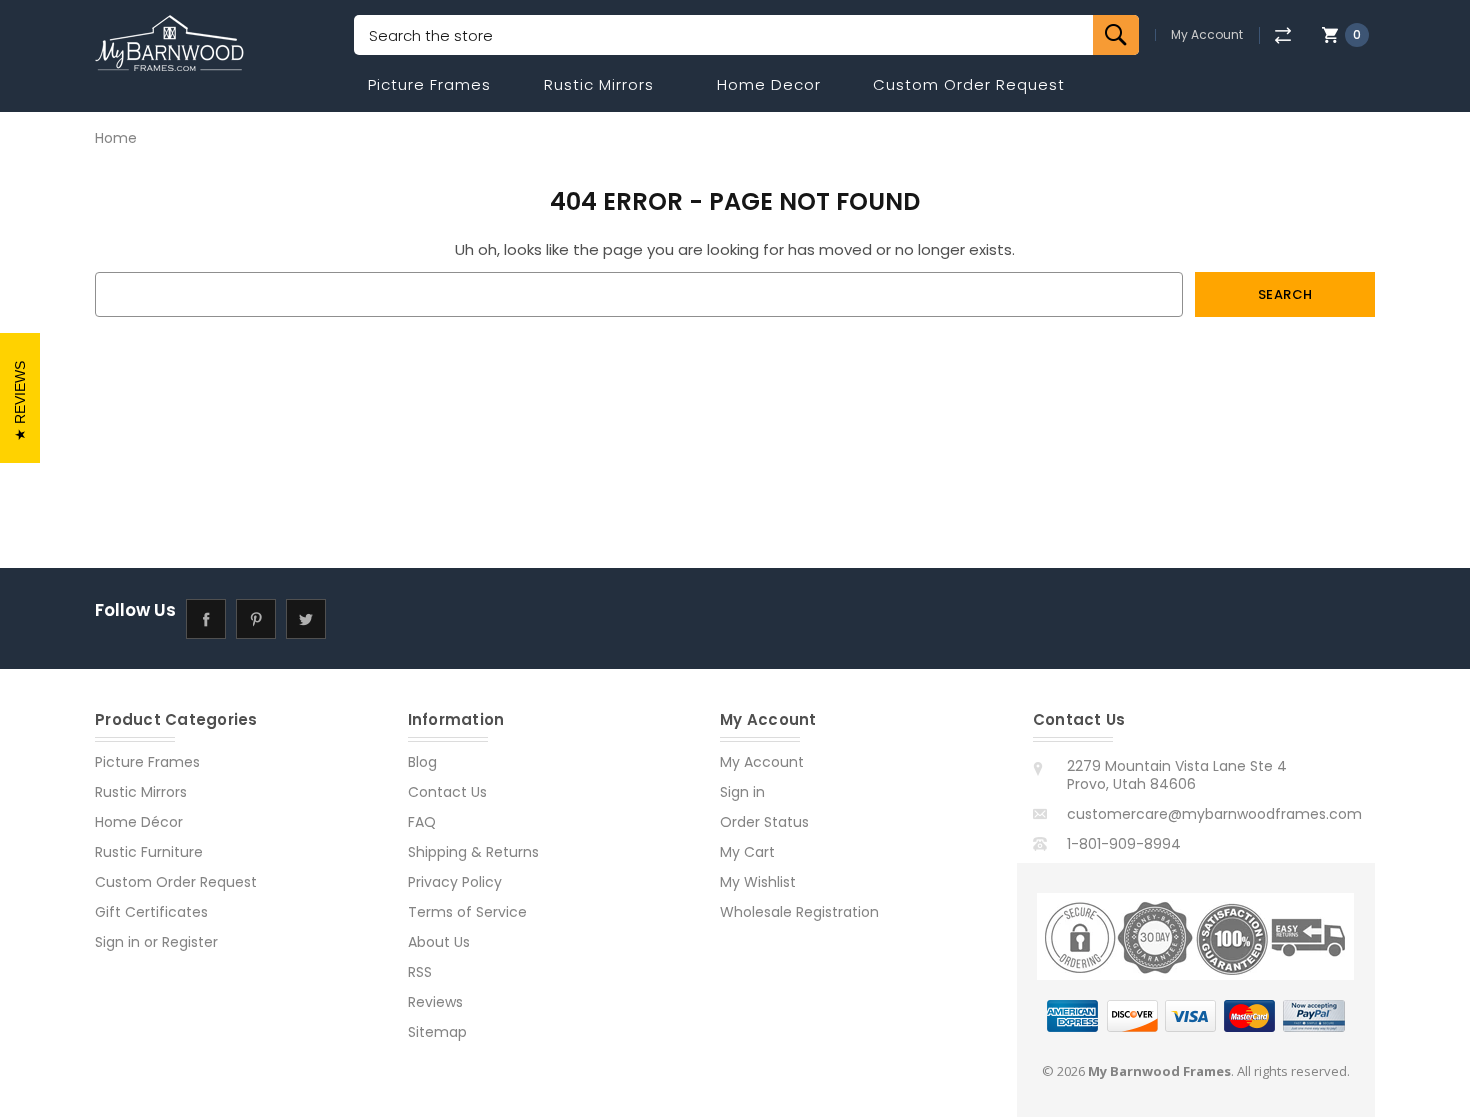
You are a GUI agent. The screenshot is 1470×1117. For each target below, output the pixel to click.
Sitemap (437, 1032)
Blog (422, 762)
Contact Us (447, 792)
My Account (1207, 35)
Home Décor (139, 822)
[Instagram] (355, 618)
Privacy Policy (455, 882)
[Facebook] (205, 618)
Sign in (117, 942)
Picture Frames (429, 84)
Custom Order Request (969, 84)
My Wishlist (758, 882)
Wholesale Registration (799, 912)
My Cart (747, 852)
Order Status (764, 822)
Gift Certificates (151, 912)
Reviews (435, 1002)
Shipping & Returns (473, 852)
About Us (439, 942)
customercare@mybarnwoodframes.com (1214, 814)
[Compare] (1282, 35)
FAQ (422, 822)
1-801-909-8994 (1124, 844)
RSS (420, 972)
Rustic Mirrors (599, 84)
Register (190, 942)
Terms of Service (467, 912)
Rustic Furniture (149, 852)
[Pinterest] (255, 618)
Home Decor (769, 84)
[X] (305, 618)
